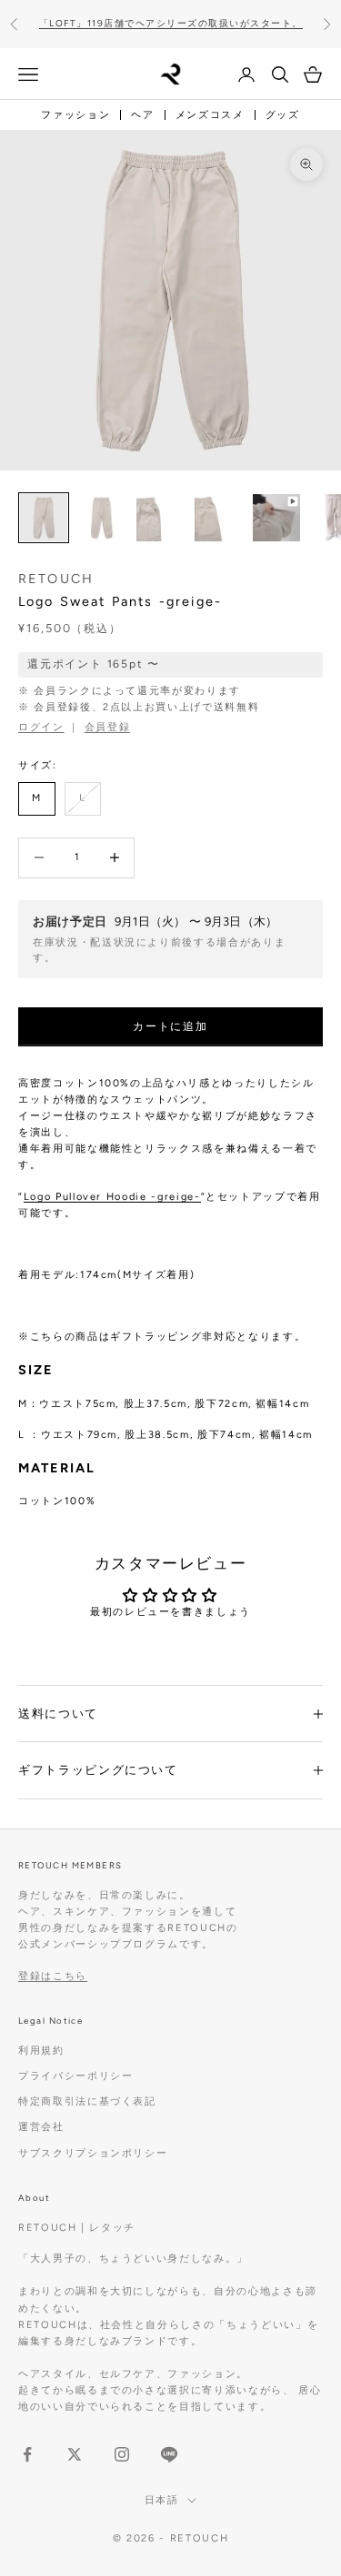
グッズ (283, 115)
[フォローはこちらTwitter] (75, 2454)
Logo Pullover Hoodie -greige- (112, 1197)
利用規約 (41, 2051)
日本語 (162, 2500)
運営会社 (41, 2127)
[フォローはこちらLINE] (169, 2454)
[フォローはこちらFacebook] (27, 2454)
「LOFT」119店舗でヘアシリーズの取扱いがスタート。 (171, 23)
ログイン (41, 727)
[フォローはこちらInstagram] (122, 2454)
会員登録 (108, 727)
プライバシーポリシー (76, 2076)
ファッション (75, 115)
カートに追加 (170, 1026)
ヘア (142, 115)
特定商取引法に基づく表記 (87, 2101)
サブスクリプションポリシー (93, 2153)
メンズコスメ (210, 115)
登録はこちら (53, 1976)
